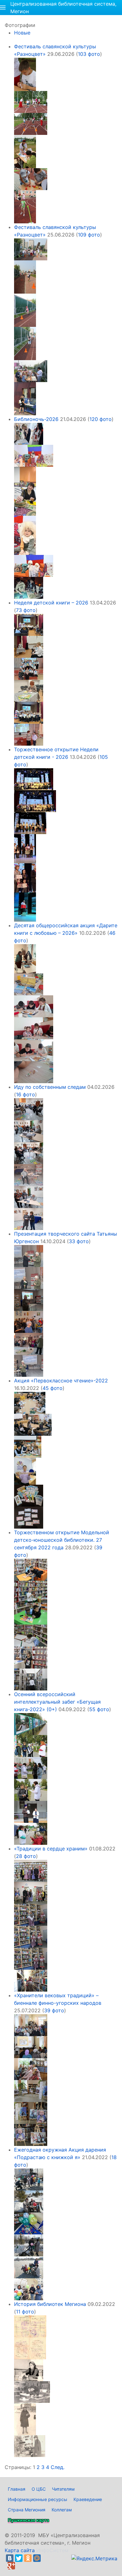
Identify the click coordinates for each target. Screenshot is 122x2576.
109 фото (89, 235)
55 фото (99, 1709)
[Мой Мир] (37, 2558)
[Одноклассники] (28, 2558)
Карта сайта (20, 2550)
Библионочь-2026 (36, 419)
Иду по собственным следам (50, 1087)
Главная (17, 2489)
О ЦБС (39, 2489)
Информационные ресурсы (38, 2499)
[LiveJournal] (46, 2558)
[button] (3, 8)
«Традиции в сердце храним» (51, 1849)
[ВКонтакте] (10, 2558)
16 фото (25, 1094)
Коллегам (62, 2510)
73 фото (26, 610)
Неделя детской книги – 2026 (51, 603)
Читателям (63, 2489)
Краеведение (88, 2499)
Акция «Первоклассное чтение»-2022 (61, 1381)
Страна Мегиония (27, 2510)
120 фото (101, 419)
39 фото (54, 2010)
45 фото (53, 1388)
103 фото (89, 54)
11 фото (25, 2312)
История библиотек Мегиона (50, 2304)
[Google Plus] (11, 2566)
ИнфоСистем (52, 2550)
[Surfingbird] (20, 2566)
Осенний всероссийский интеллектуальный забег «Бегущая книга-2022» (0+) (57, 1702)
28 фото (26, 1856)
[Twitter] (19, 2558)
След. (58, 2467)
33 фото (79, 1241)
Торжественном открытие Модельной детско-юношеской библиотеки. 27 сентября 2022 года (62, 1540)
